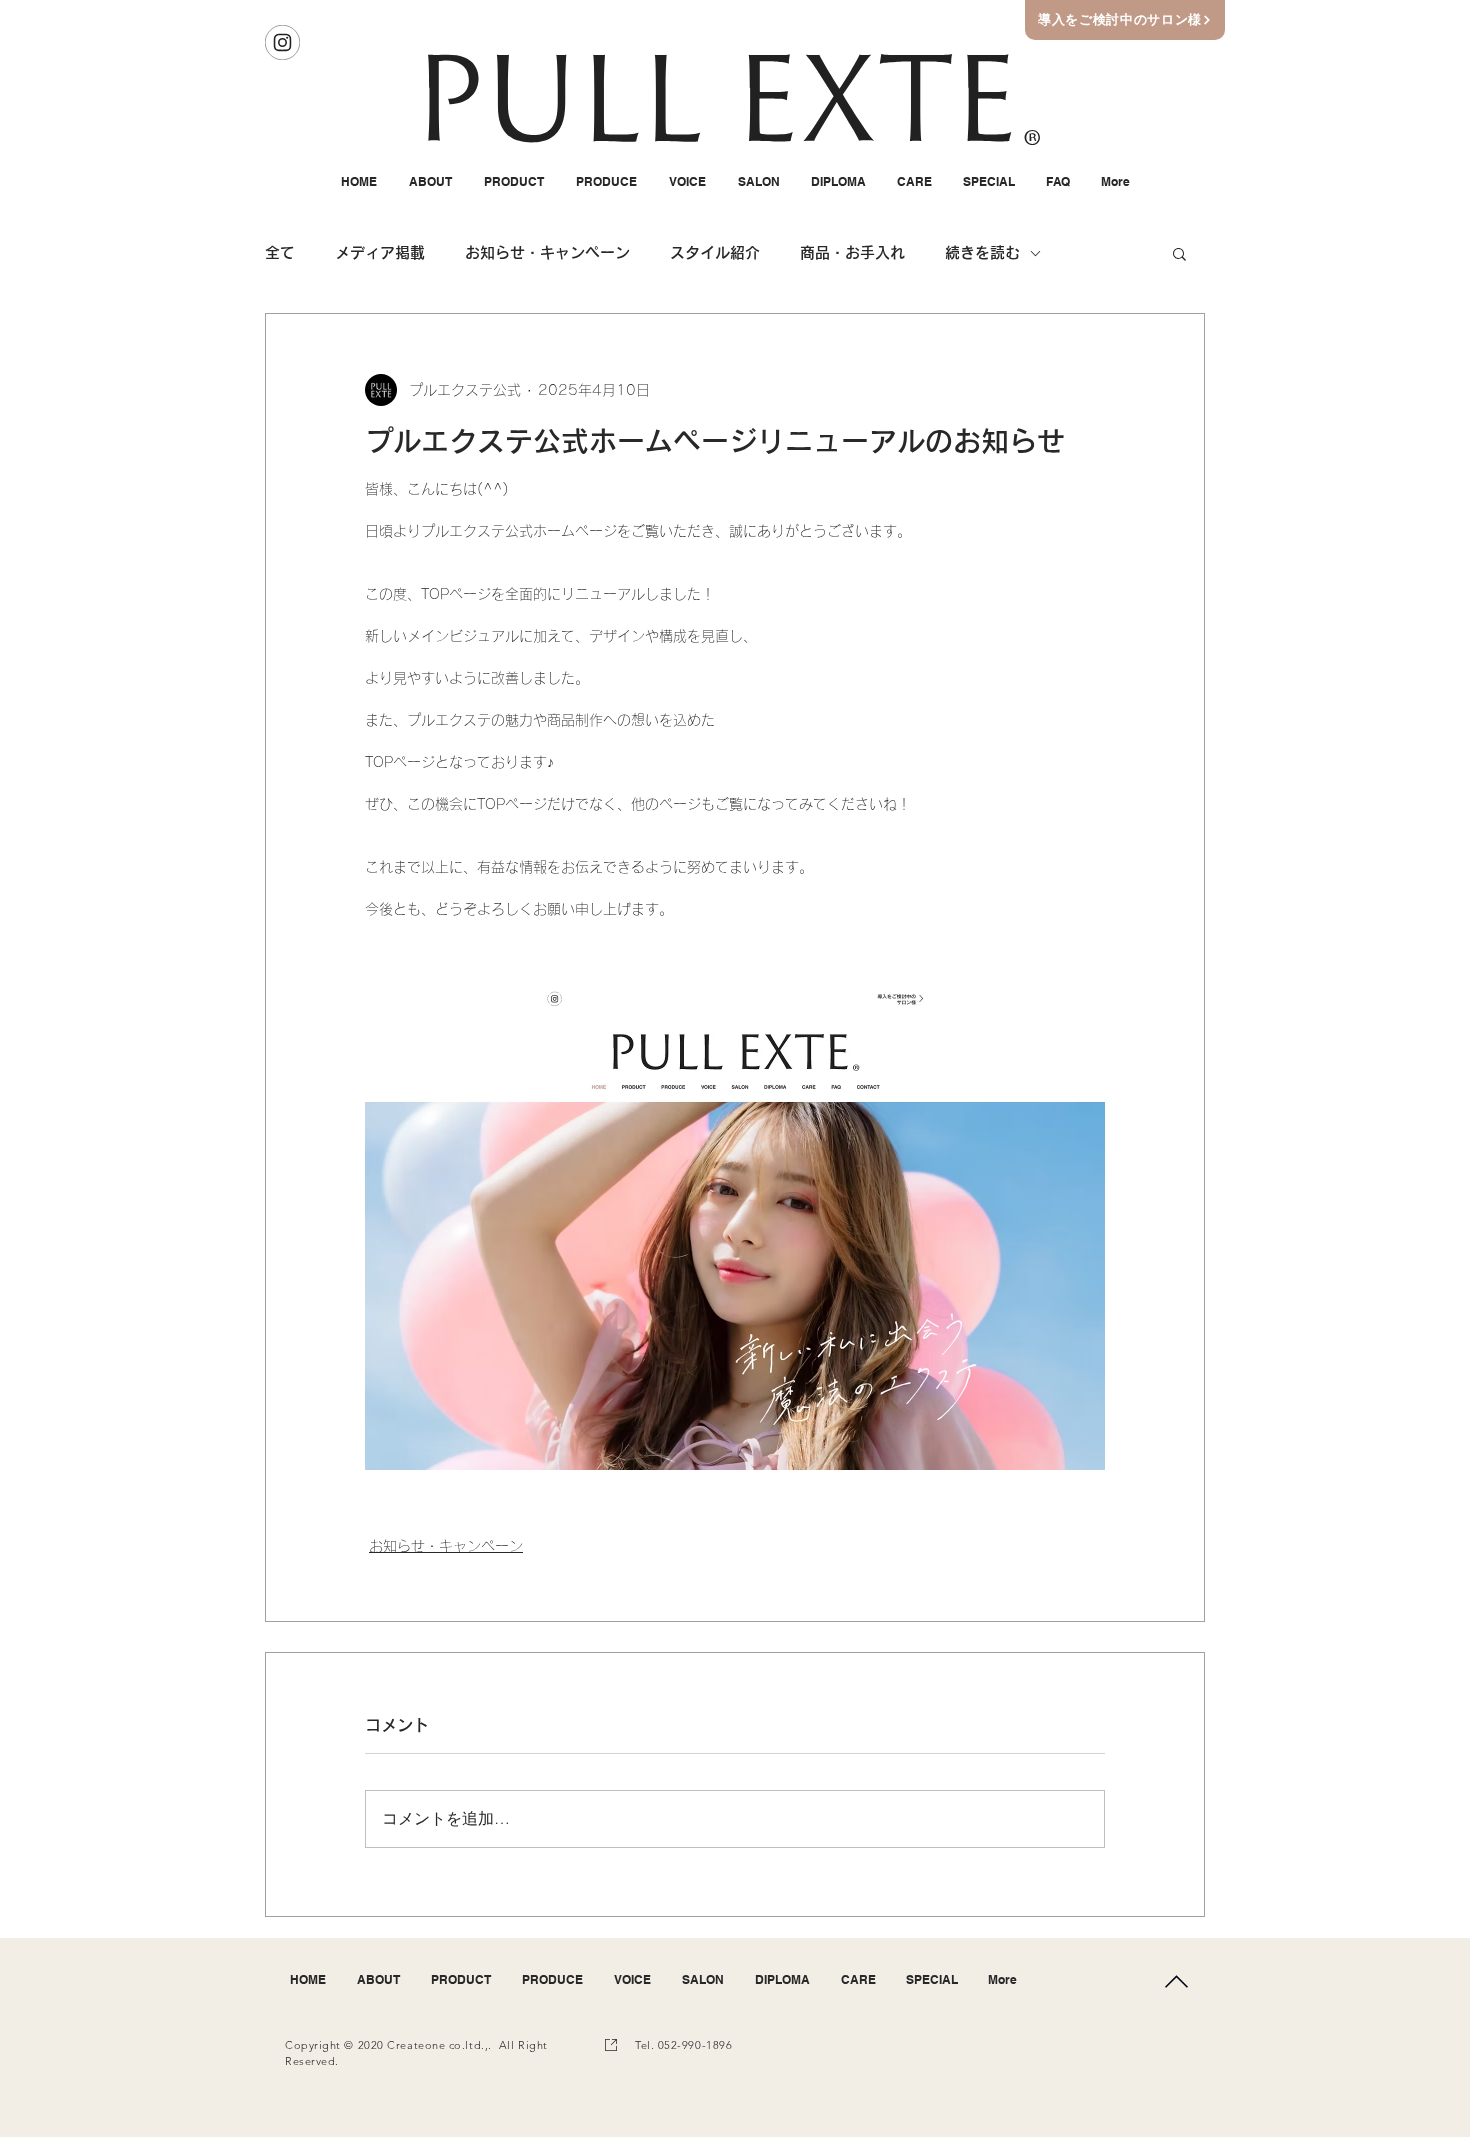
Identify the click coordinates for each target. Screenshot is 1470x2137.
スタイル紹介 (715, 252)
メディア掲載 (380, 252)
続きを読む (982, 252)
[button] (1179, 253)
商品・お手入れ (852, 252)
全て (280, 252)
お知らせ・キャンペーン (547, 252)
